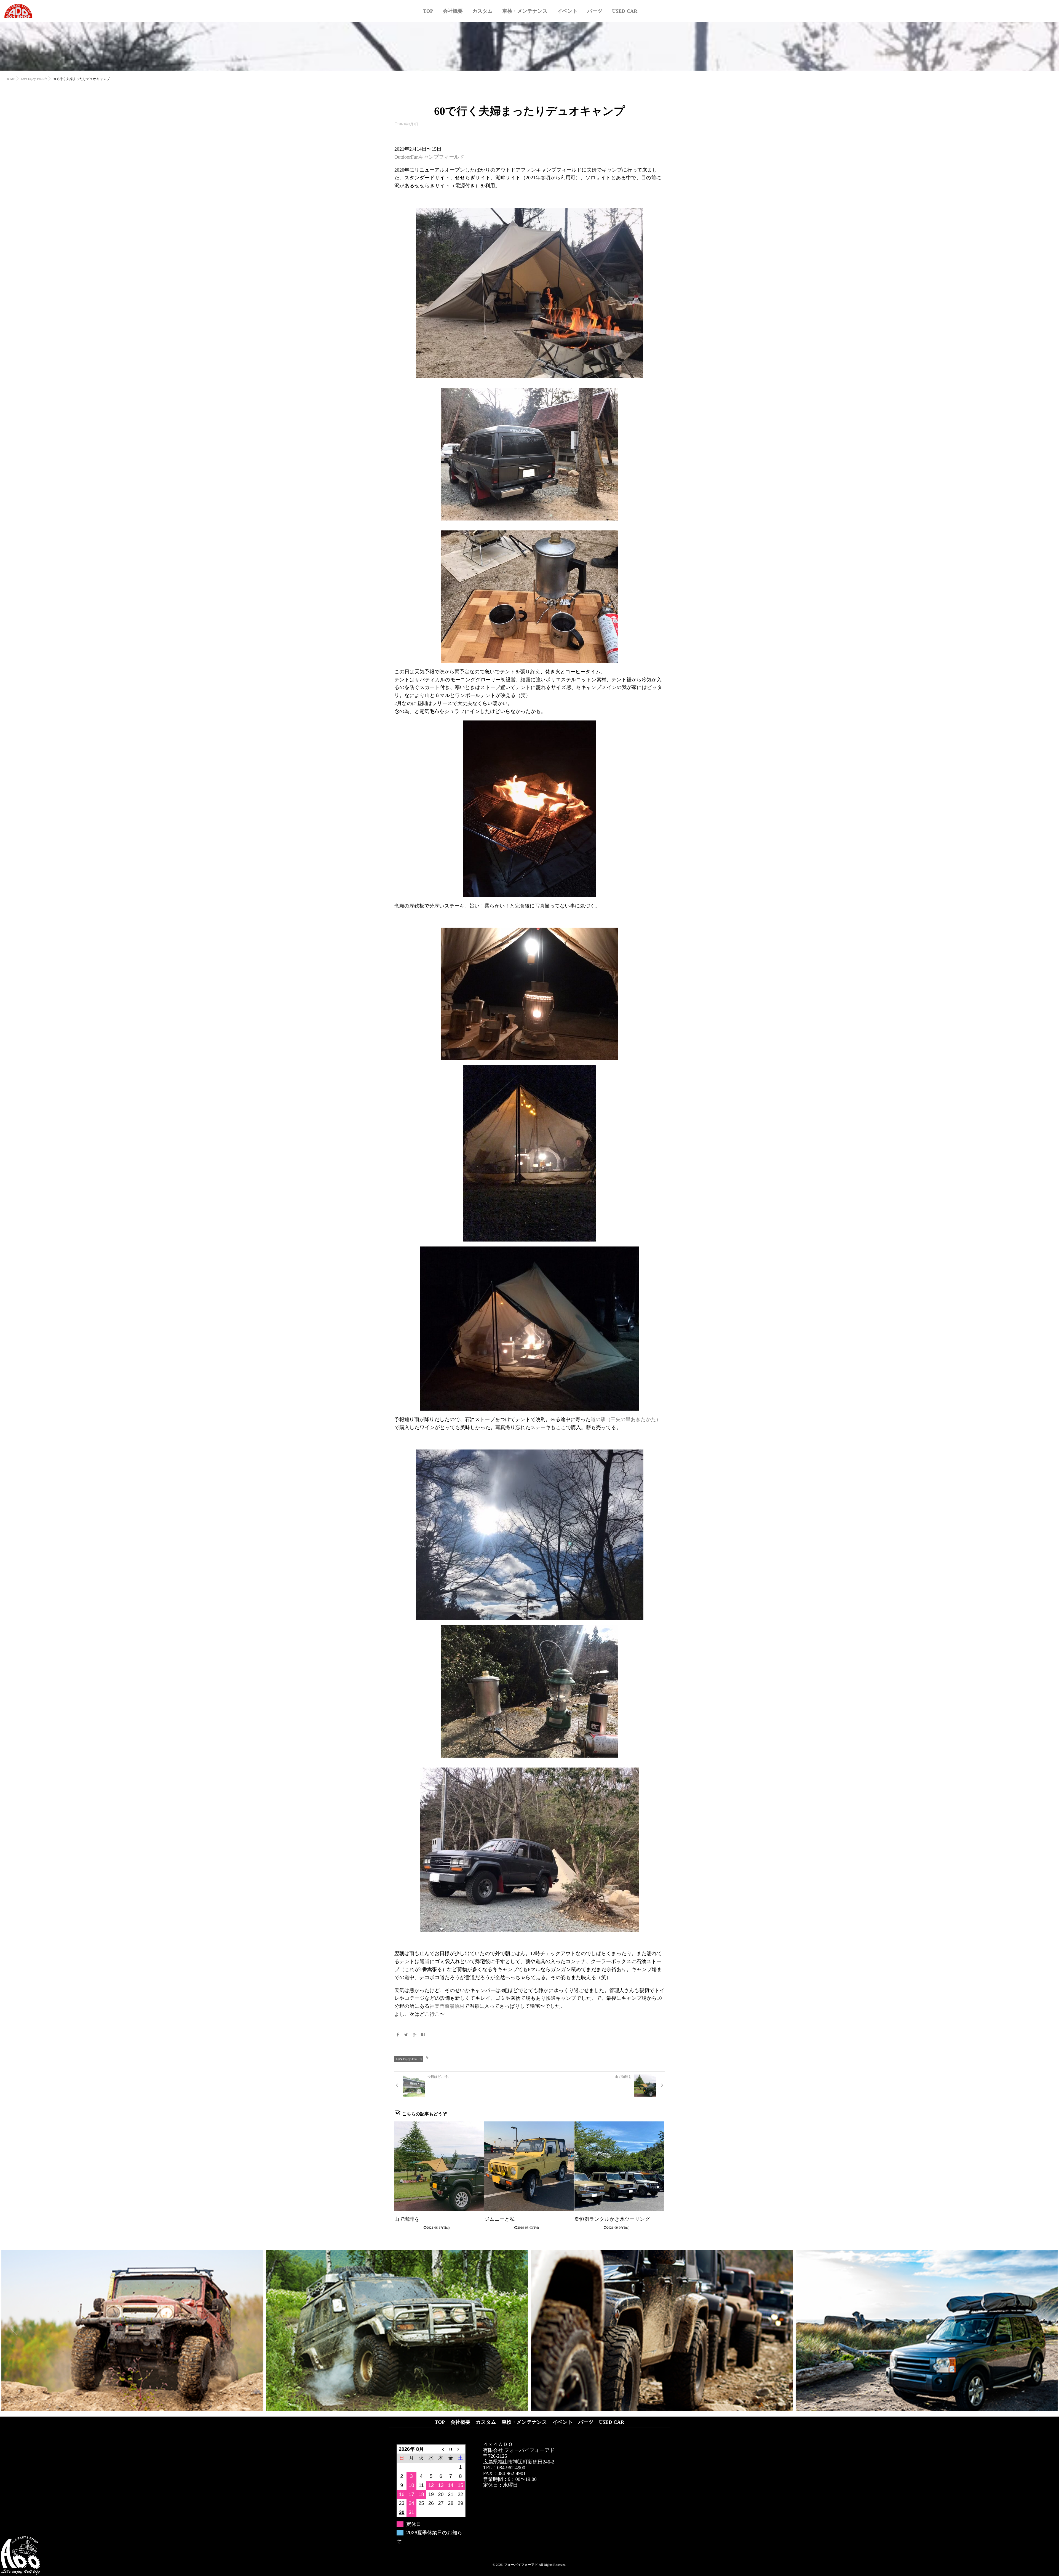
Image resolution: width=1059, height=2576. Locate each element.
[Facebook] (398, 2035)
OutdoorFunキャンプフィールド (429, 157)
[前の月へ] (441, 2449)
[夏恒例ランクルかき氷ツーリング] (619, 2166)
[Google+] (414, 2035)
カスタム (483, 11)
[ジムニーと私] (529, 2166)
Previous (14, 2329)
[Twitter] (406, 2035)
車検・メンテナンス (525, 11)
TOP (428, 11)
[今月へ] (451, 2449)
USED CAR (625, 11)
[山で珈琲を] (439, 2166)
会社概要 (453, 11)
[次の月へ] (461, 2449)
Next (1045, 2322)
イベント (568, 11)
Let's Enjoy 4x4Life (409, 2059)
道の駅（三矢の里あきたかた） (626, 1419)
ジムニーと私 (499, 2219)
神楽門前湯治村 (447, 2006)
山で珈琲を (407, 2219)
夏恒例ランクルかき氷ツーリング (612, 2219)
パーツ (595, 11)
